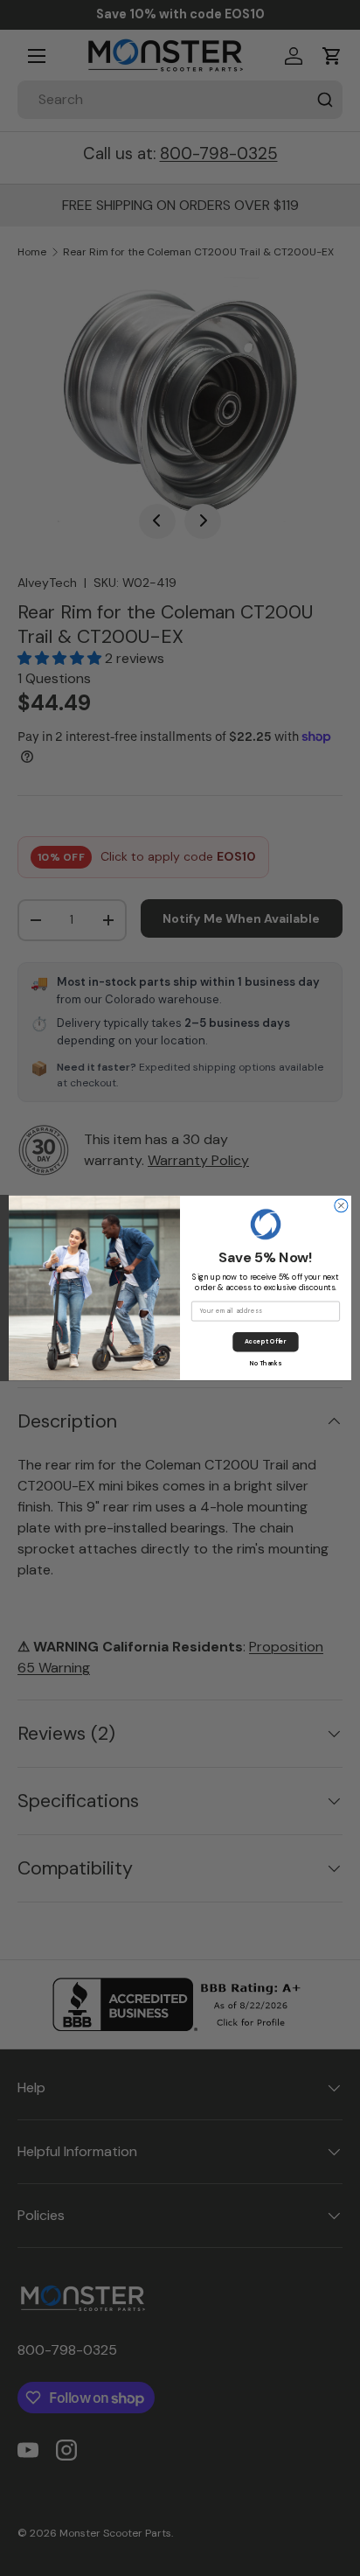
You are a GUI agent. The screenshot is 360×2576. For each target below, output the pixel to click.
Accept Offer (265, 1342)
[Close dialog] (341, 1206)
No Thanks (266, 1363)
